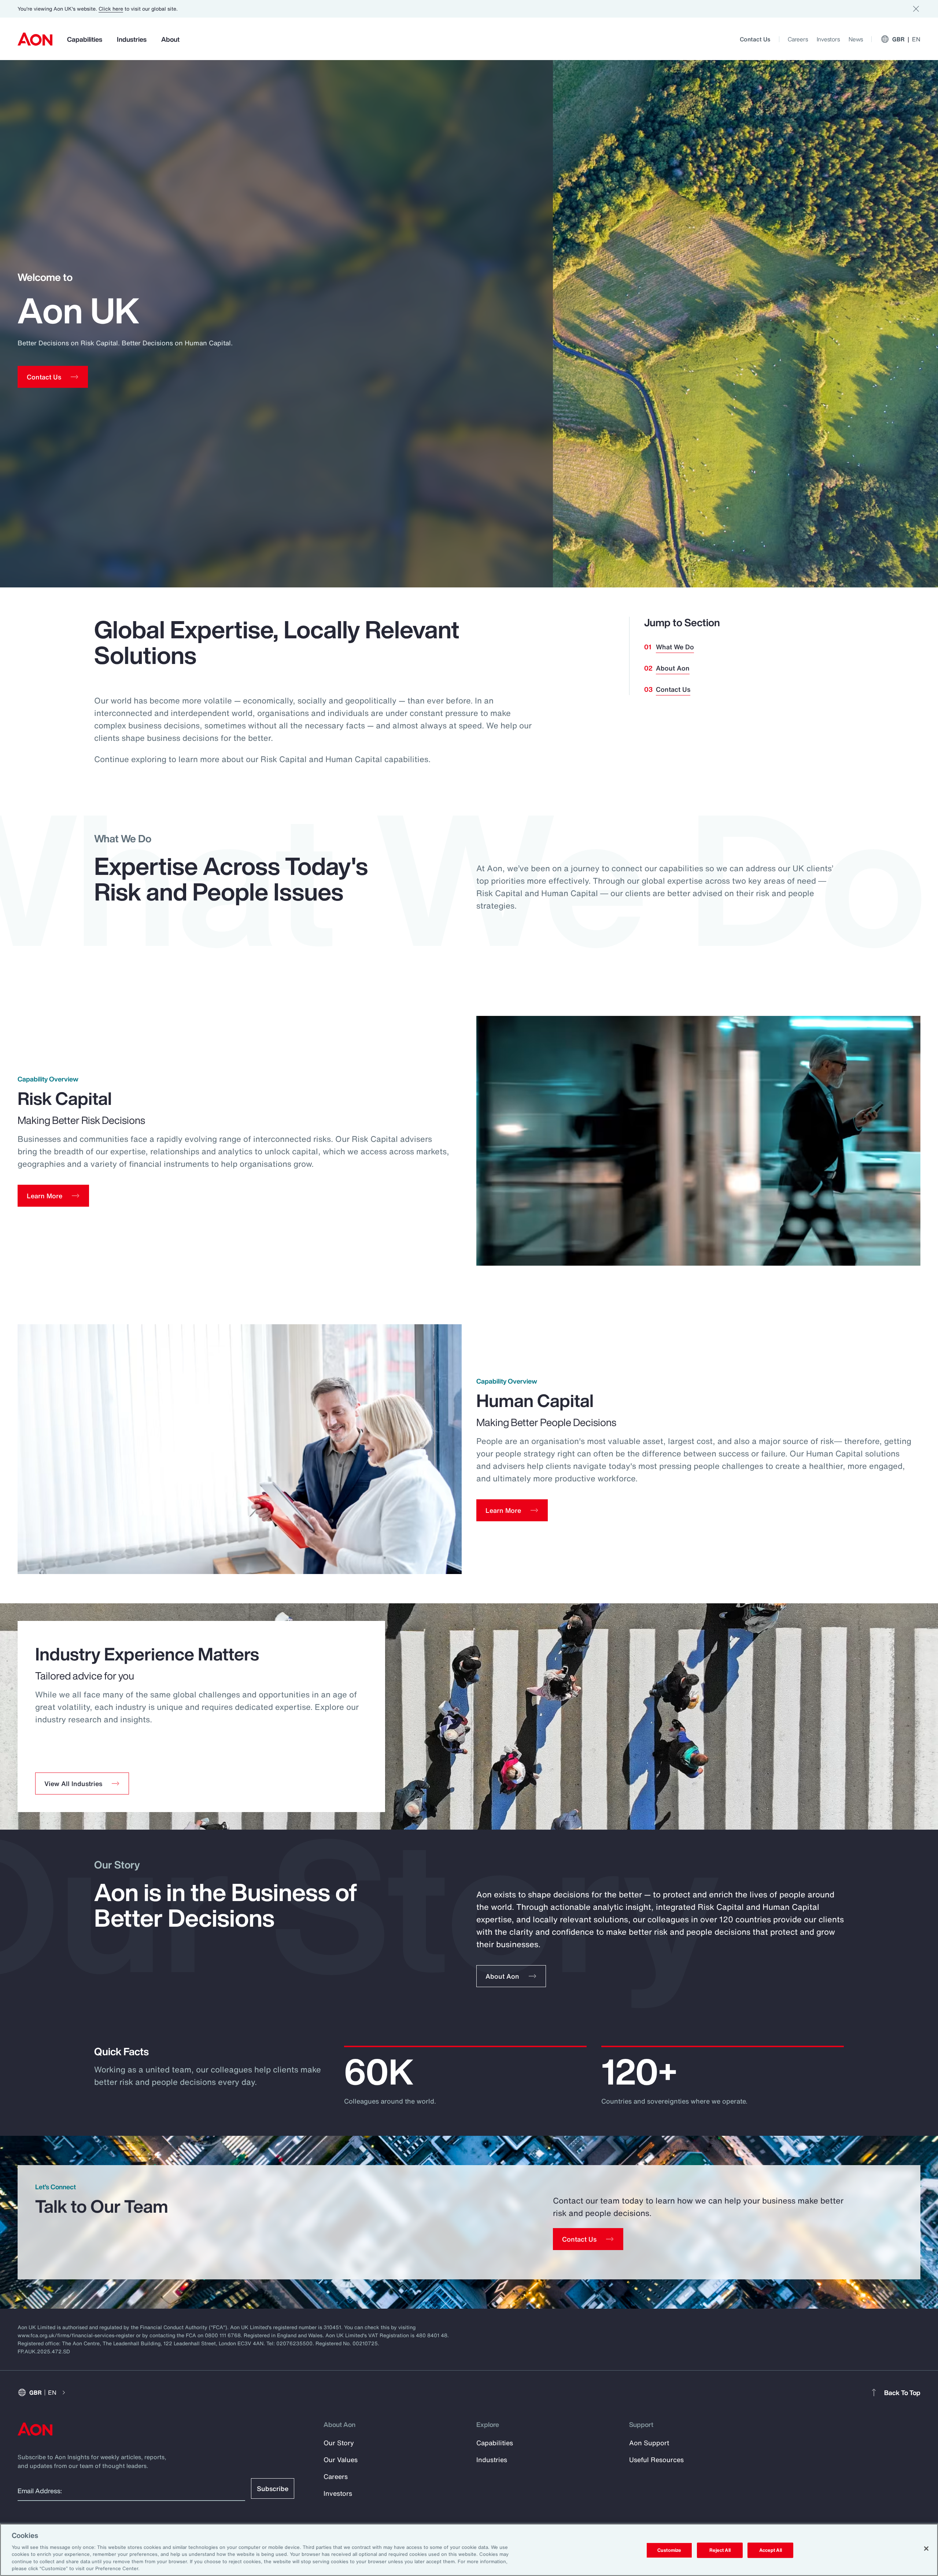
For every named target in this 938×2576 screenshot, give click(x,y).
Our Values (341, 2460)
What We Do (675, 647)
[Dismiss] (916, 9)
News (856, 39)
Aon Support (649, 2443)
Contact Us (755, 39)
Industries (132, 39)
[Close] (926, 2549)
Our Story (339, 2443)
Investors (828, 39)
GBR (906, 39)
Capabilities (85, 39)
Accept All (771, 2550)
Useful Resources (656, 2460)
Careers (798, 39)
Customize (669, 2550)
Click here (111, 9)
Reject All (720, 2550)
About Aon (673, 668)
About (170, 39)
